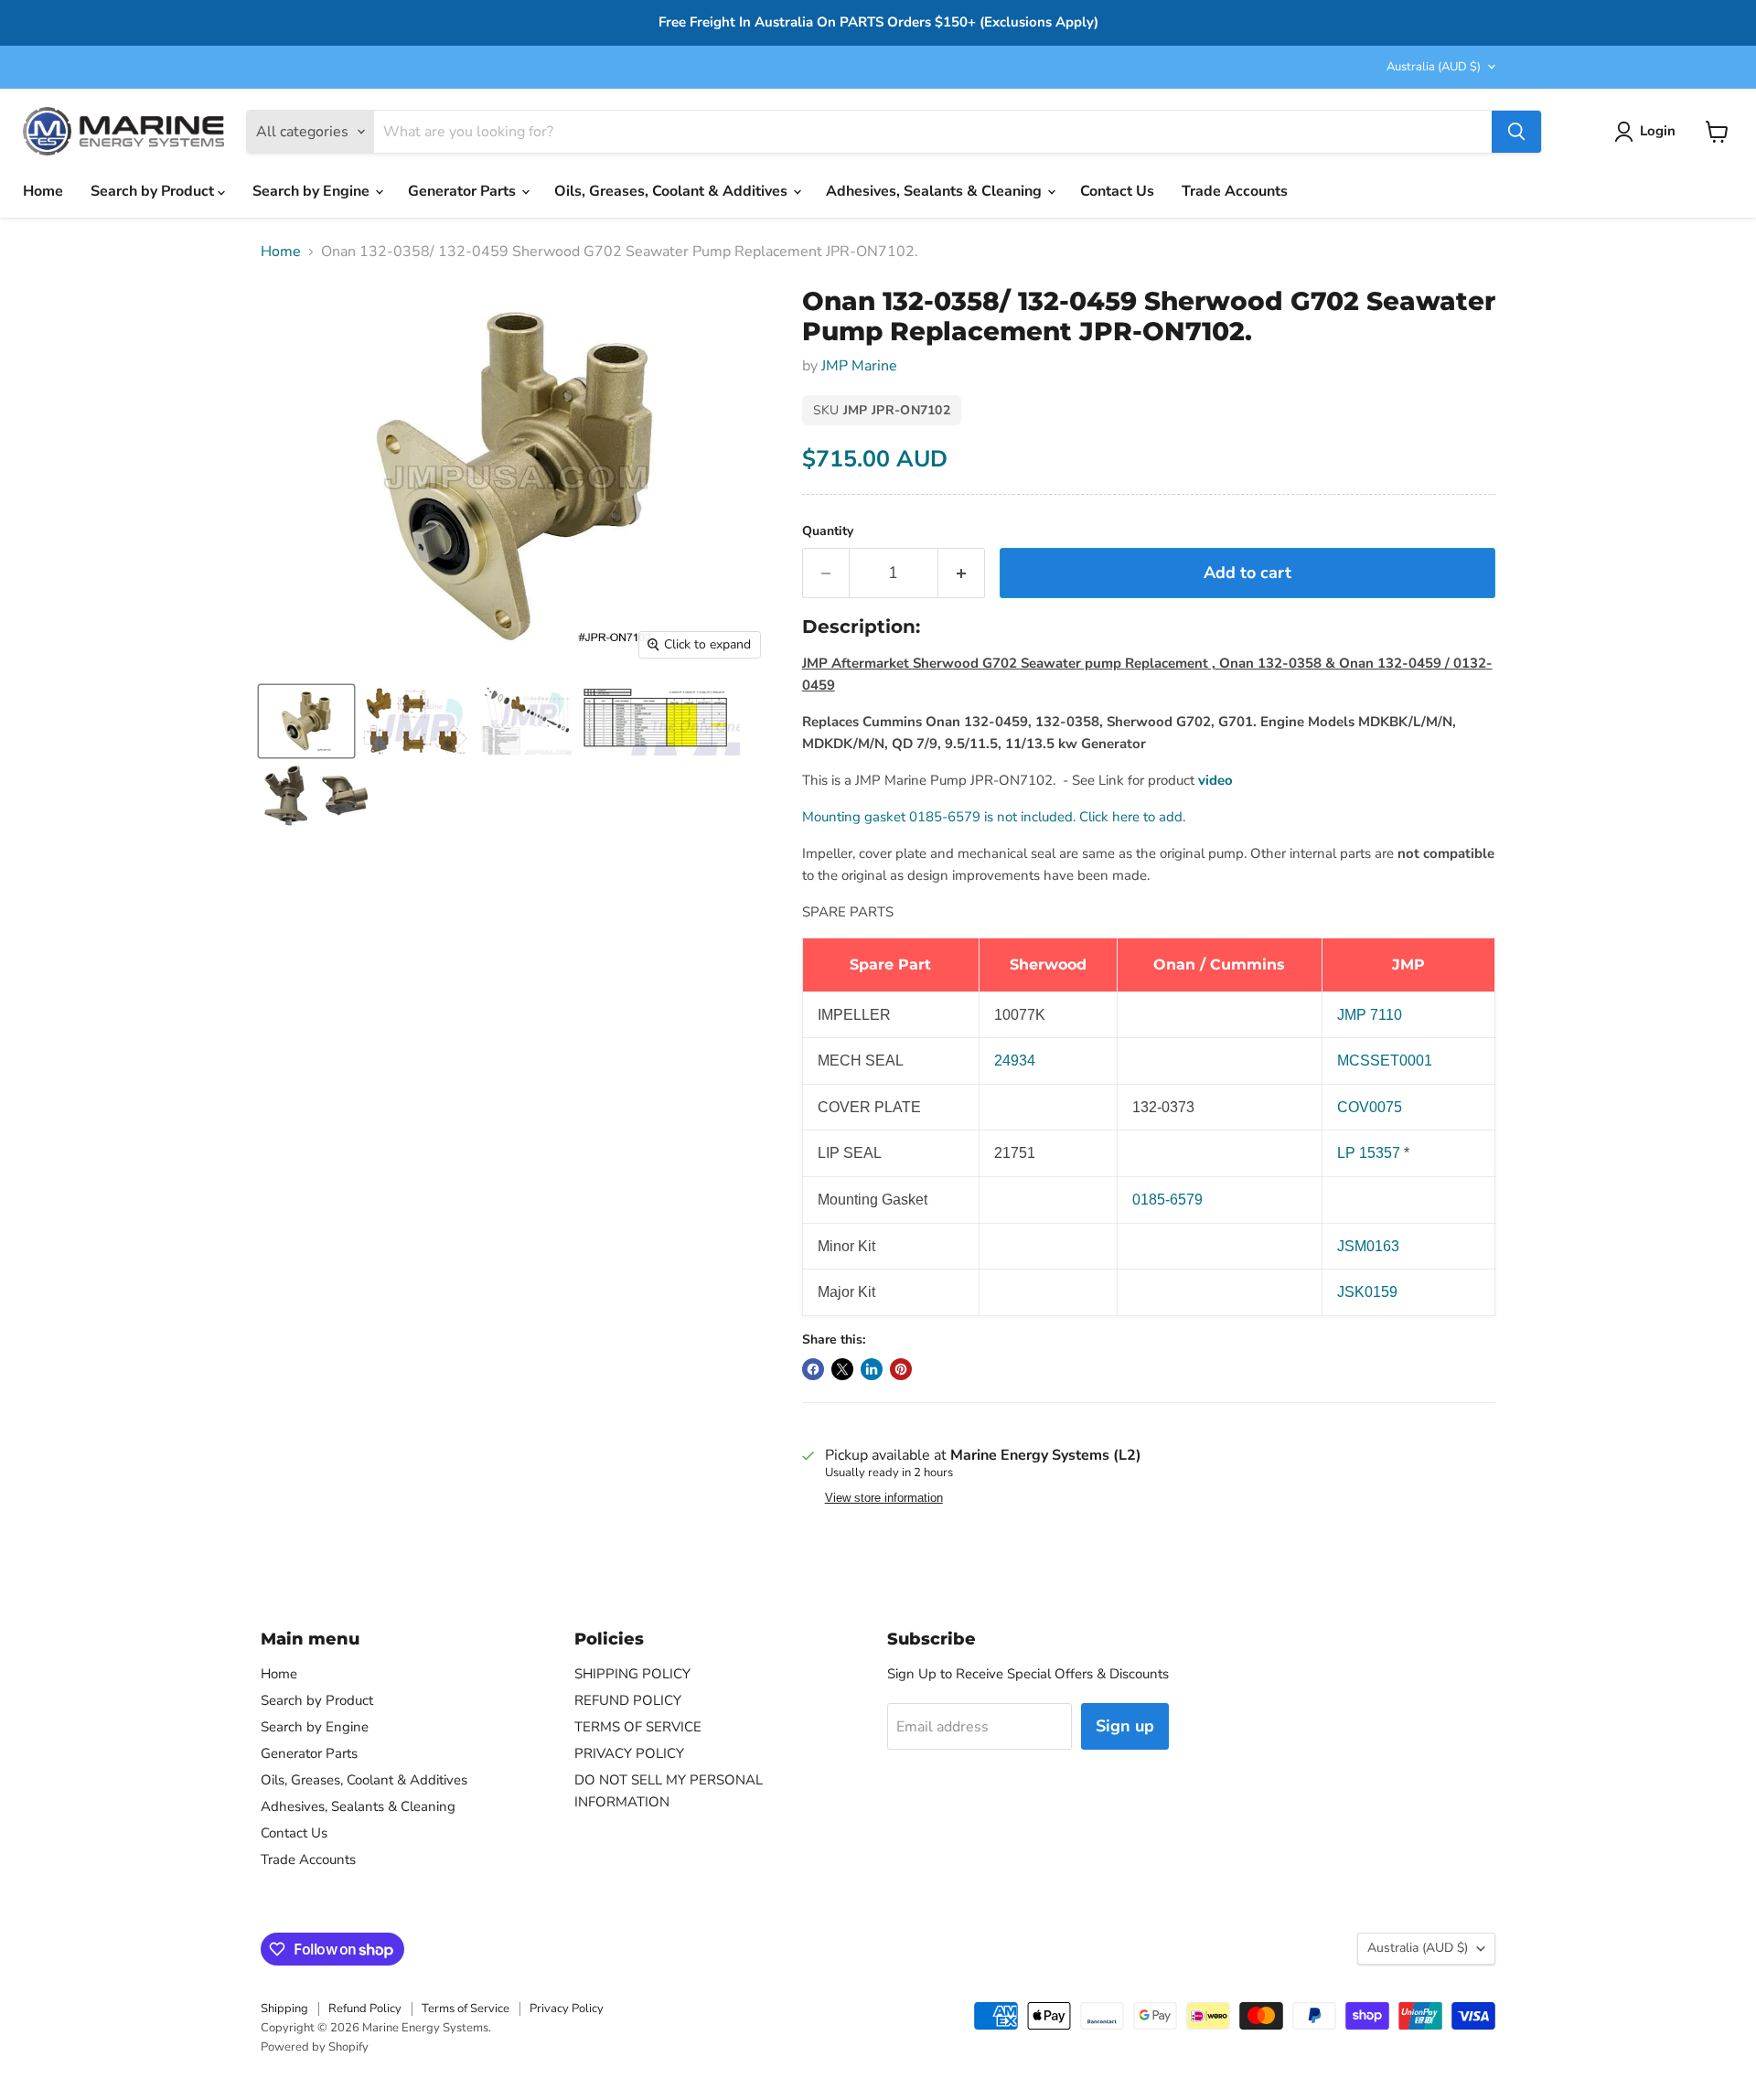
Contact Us (1117, 191)
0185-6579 (1167, 1200)
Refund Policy (365, 2009)
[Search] (1516, 132)
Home (43, 191)
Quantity (828, 531)
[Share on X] (842, 1369)
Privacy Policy (567, 2009)
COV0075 (1370, 1107)
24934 (1015, 1061)
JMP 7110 (1370, 1015)
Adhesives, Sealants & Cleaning (936, 191)
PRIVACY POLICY (629, 1753)
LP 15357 (1369, 1153)
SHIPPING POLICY (632, 1674)
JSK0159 (1367, 1292)
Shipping (284, 2009)
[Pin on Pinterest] (901, 1369)
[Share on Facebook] (813, 1369)
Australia (1434, 67)
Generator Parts (464, 191)
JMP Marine (859, 366)
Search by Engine (313, 191)
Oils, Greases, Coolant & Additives (673, 191)
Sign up (1125, 1726)
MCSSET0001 (1385, 1061)
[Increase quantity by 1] (962, 573)
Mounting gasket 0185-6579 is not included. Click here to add (992, 817)
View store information (884, 1498)
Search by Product (154, 191)
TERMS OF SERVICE (638, 1727)
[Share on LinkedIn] (872, 1369)
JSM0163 (1368, 1246)
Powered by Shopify (315, 2047)
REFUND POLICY (628, 1700)
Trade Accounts (1235, 191)
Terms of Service (466, 2009)
